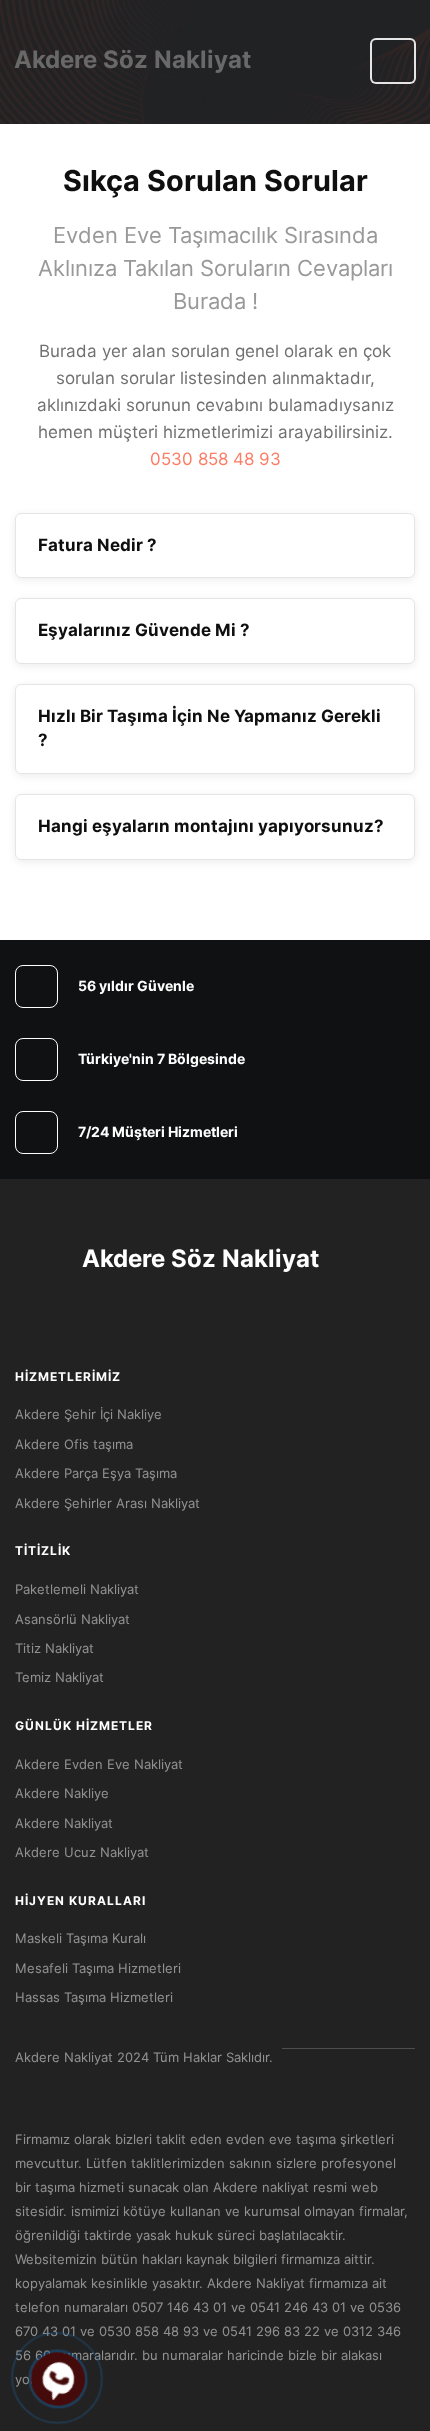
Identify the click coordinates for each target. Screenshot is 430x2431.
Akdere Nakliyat (64, 1823)
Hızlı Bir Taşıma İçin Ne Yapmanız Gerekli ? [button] (209, 728)
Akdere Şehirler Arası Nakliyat (107, 1503)
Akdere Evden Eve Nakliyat (99, 1764)
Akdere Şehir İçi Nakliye (88, 1414)
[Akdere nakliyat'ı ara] (58, 2379)
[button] (393, 61)
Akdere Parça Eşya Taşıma (96, 1473)
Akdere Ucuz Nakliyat (82, 1852)
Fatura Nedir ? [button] (97, 545)
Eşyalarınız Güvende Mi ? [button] (144, 630)
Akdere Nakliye (62, 1793)
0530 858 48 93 (215, 459)
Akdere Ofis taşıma (74, 1444)
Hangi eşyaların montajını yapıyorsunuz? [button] (211, 826)
